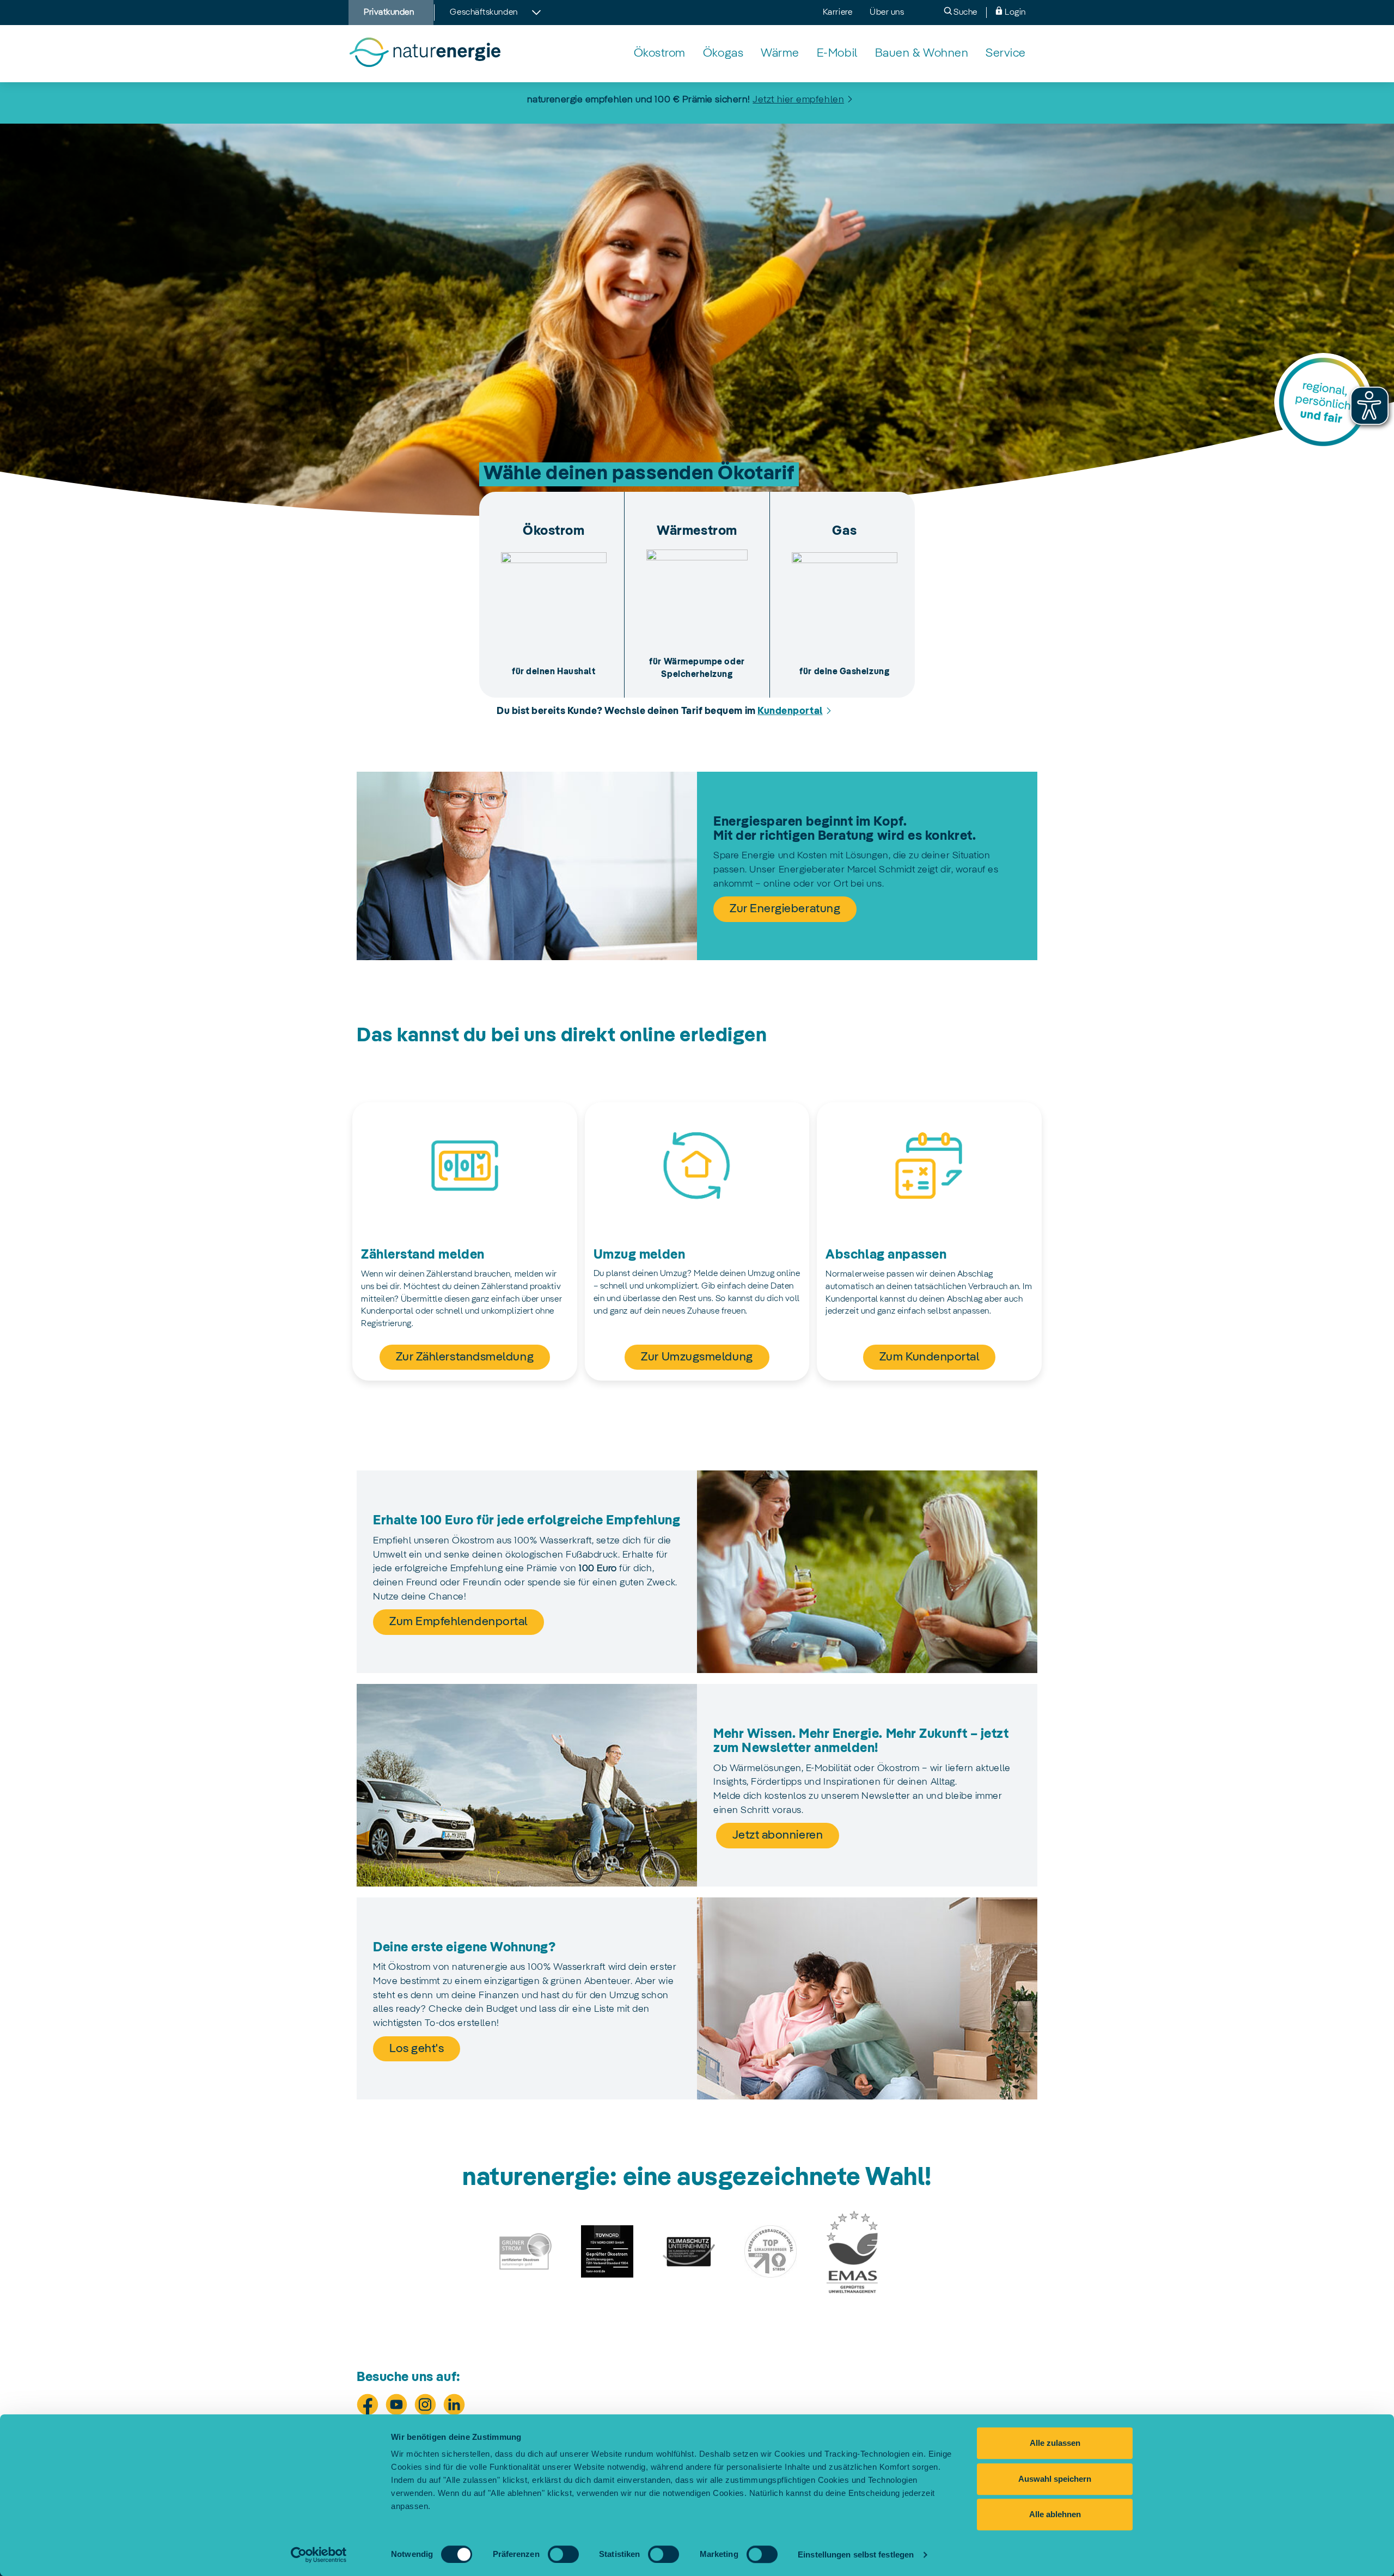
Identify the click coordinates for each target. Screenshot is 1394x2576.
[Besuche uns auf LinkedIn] (454, 2404)
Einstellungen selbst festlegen (856, 2554)
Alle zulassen (1055, 2443)
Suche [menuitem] (965, 13)
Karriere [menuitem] (837, 13)
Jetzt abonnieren (778, 1835)
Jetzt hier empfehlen (798, 100)
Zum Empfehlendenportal (458, 1622)
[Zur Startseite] (424, 53)
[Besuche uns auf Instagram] (425, 2404)
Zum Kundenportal (930, 1357)
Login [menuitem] (1014, 13)
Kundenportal (790, 711)
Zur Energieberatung (785, 909)
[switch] (563, 2554)
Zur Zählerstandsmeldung (465, 1357)
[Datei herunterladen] (525, 2251)
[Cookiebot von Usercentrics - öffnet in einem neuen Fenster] (319, 2555)
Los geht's (417, 2049)
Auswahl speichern (1055, 2479)
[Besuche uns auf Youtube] (396, 2404)
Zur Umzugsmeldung (697, 1357)
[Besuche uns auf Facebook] (368, 2404)
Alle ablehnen (1055, 2514)
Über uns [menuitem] (887, 13)
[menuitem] (660, 54)
